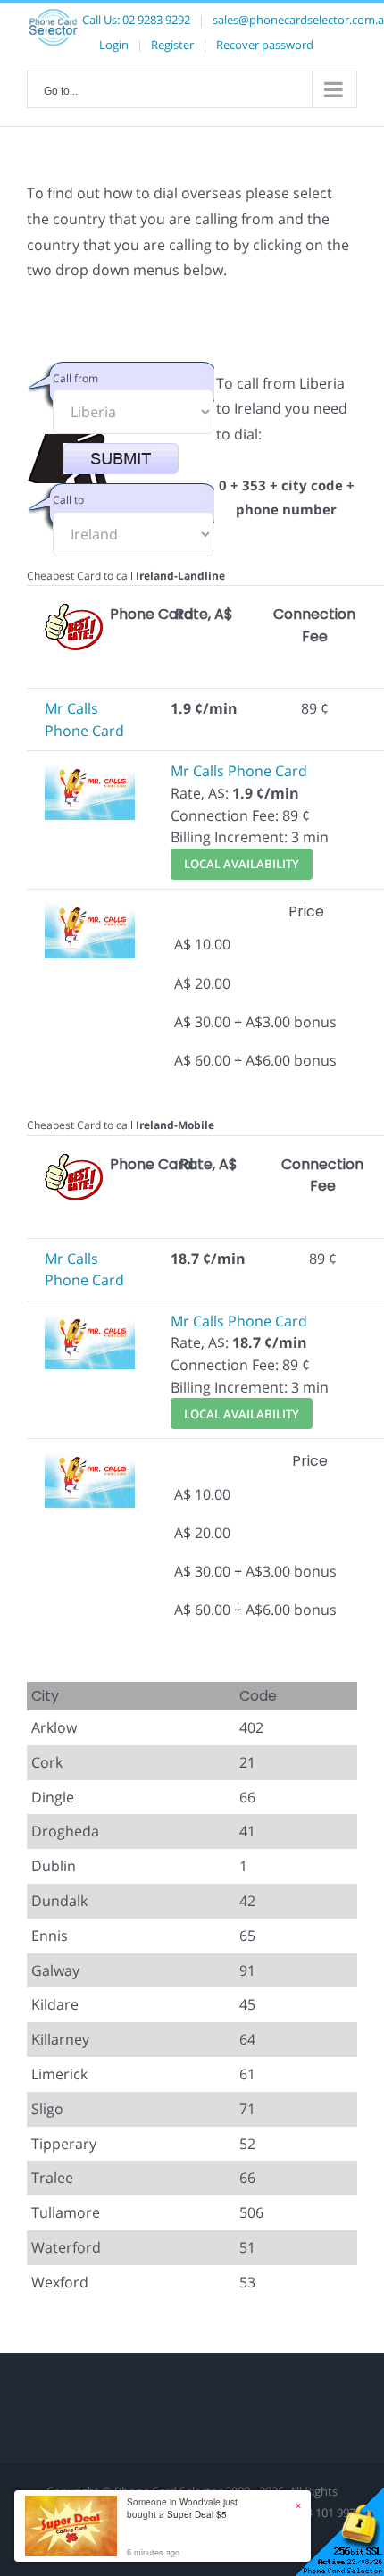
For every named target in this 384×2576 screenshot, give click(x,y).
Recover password (265, 45)
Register (172, 45)
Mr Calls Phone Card (239, 771)
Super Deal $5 (197, 2514)
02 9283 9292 (156, 20)
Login (114, 45)
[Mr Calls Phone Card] (90, 771)
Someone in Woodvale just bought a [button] (182, 2508)
